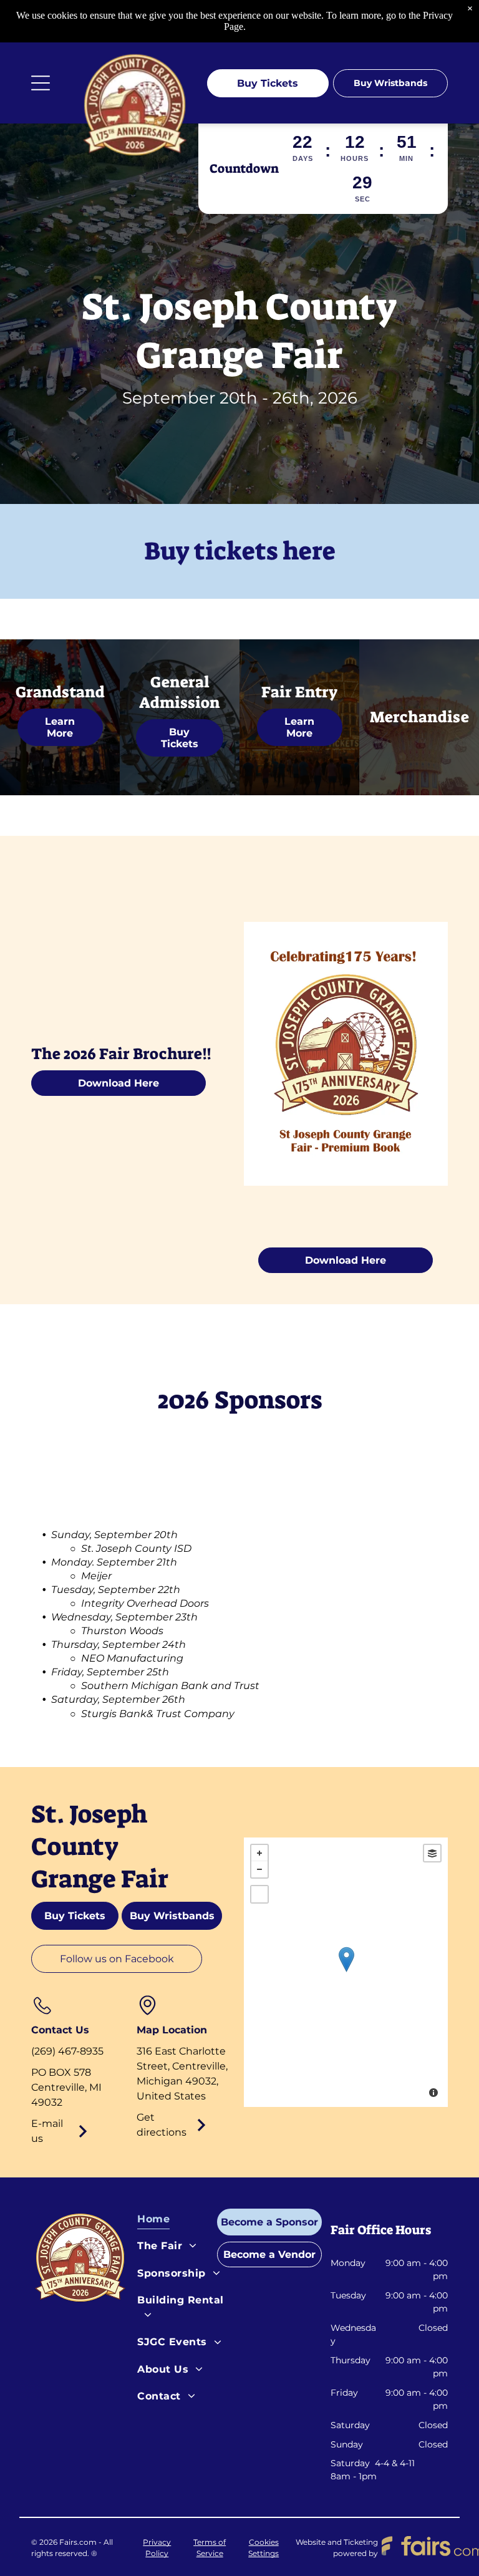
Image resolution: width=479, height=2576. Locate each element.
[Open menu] (41, 83)
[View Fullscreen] (259, 1894)
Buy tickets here (240, 551)
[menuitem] (185, 2222)
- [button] (259, 1869)
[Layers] (432, 1853)
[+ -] (346, 1972)
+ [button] (259, 1853)
